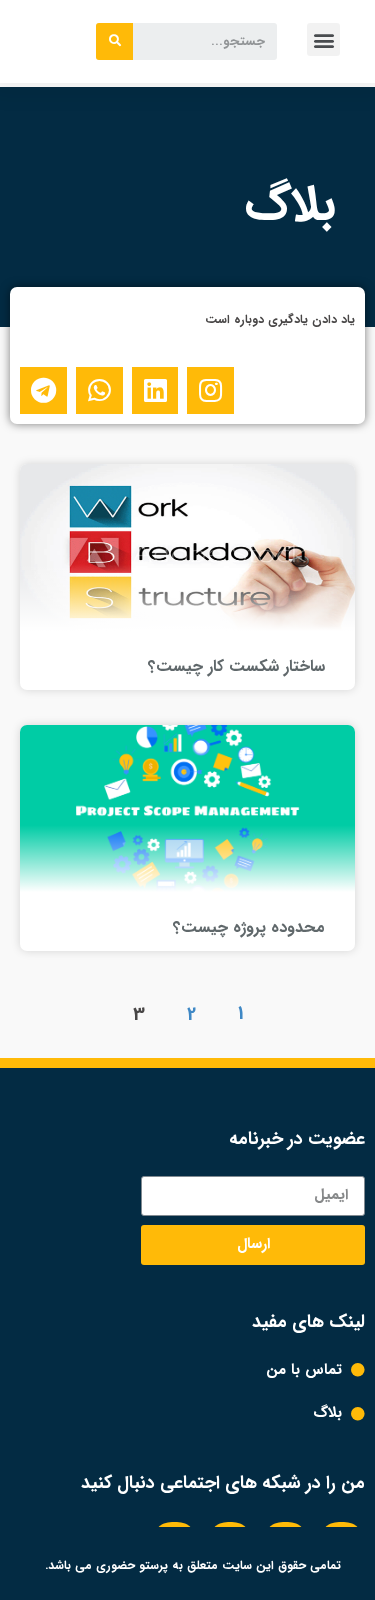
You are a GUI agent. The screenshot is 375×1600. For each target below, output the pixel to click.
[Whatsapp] (99, 390)
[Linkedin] (155, 390)
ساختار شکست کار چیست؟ (236, 666)
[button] (323, 39)
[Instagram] (210, 390)
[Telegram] (43, 390)
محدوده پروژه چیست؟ (249, 927)
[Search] (114, 41)
